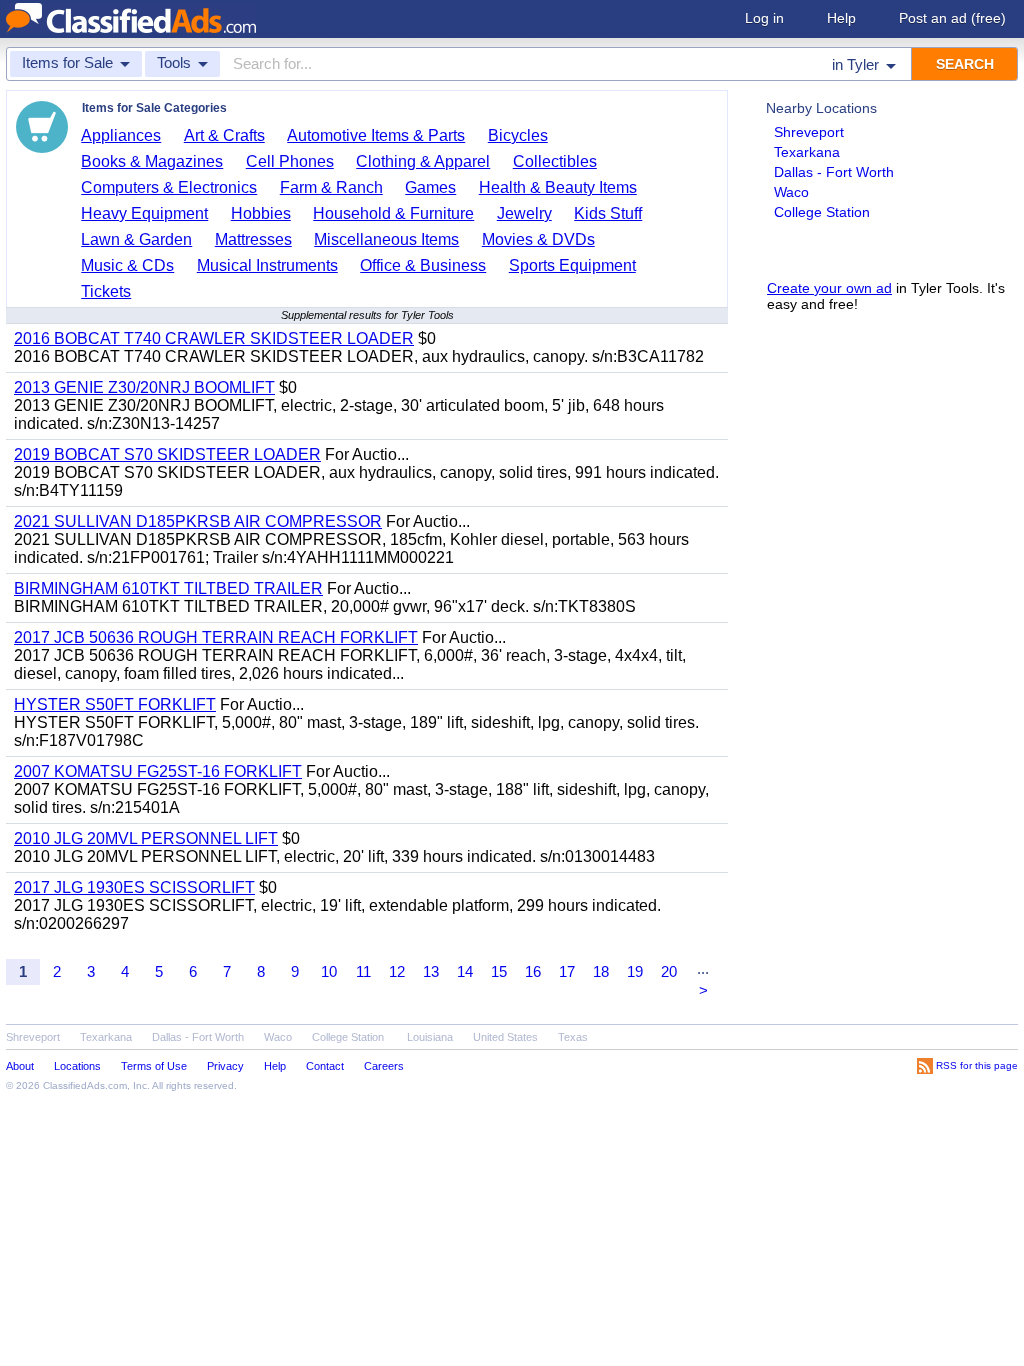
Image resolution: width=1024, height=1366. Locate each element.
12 (397, 971)
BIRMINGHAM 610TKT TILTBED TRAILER (168, 588)
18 (601, 971)
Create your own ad (829, 288)
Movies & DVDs (538, 239)
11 (363, 971)
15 (499, 971)
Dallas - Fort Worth (834, 172)
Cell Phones (290, 161)
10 (329, 971)
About (20, 1066)
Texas (573, 1037)
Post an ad (952, 18)
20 (669, 971)
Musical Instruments (267, 265)
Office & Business (423, 265)
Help (841, 18)
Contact (325, 1066)
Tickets (106, 291)
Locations (77, 1066)
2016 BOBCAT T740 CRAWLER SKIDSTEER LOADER (214, 338)
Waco (791, 192)
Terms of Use (154, 1066)
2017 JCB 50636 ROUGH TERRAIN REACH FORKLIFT (216, 637)
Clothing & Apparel (423, 161)
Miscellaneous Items (386, 239)
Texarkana (807, 152)
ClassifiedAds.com (85, 1085)
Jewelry (524, 213)
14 (465, 971)
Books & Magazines (152, 161)
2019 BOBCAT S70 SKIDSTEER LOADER (167, 454)
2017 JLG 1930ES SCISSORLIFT (134, 887)
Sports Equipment (572, 265)
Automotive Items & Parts (376, 135)
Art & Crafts (224, 135)
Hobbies (261, 213)
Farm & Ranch (331, 187)
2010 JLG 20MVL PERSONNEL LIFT (146, 838)
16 (533, 971)
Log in (764, 18)
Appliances (121, 135)
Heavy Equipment (144, 213)
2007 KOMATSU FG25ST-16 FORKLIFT (158, 771)
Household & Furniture (393, 213)
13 (431, 971)
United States (505, 1037)
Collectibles (555, 161)
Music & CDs (127, 265)
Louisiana (430, 1037)
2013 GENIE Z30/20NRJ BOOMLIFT (144, 387)
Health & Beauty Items (558, 187)
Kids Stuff (608, 213)
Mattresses (253, 239)
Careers (384, 1066)
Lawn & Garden (136, 239)
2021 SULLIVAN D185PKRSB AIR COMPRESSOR (198, 521)
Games (430, 187)
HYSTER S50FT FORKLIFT (115, 704)
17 (567, 971)
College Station (822, 212)
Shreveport (809, 132)
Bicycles (518, 135)
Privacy (225, 1066)
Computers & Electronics (169, 187)
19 (635, 971)
